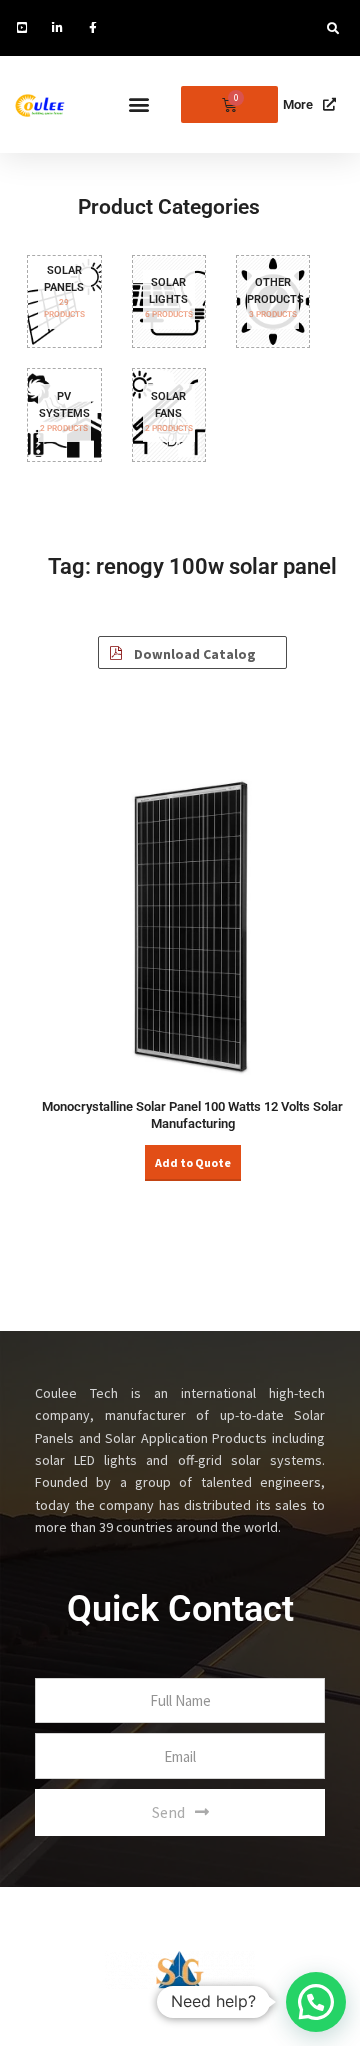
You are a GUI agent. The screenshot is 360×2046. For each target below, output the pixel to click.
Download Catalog (193, 654)
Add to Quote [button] (193, 1162)
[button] (333, 29)
